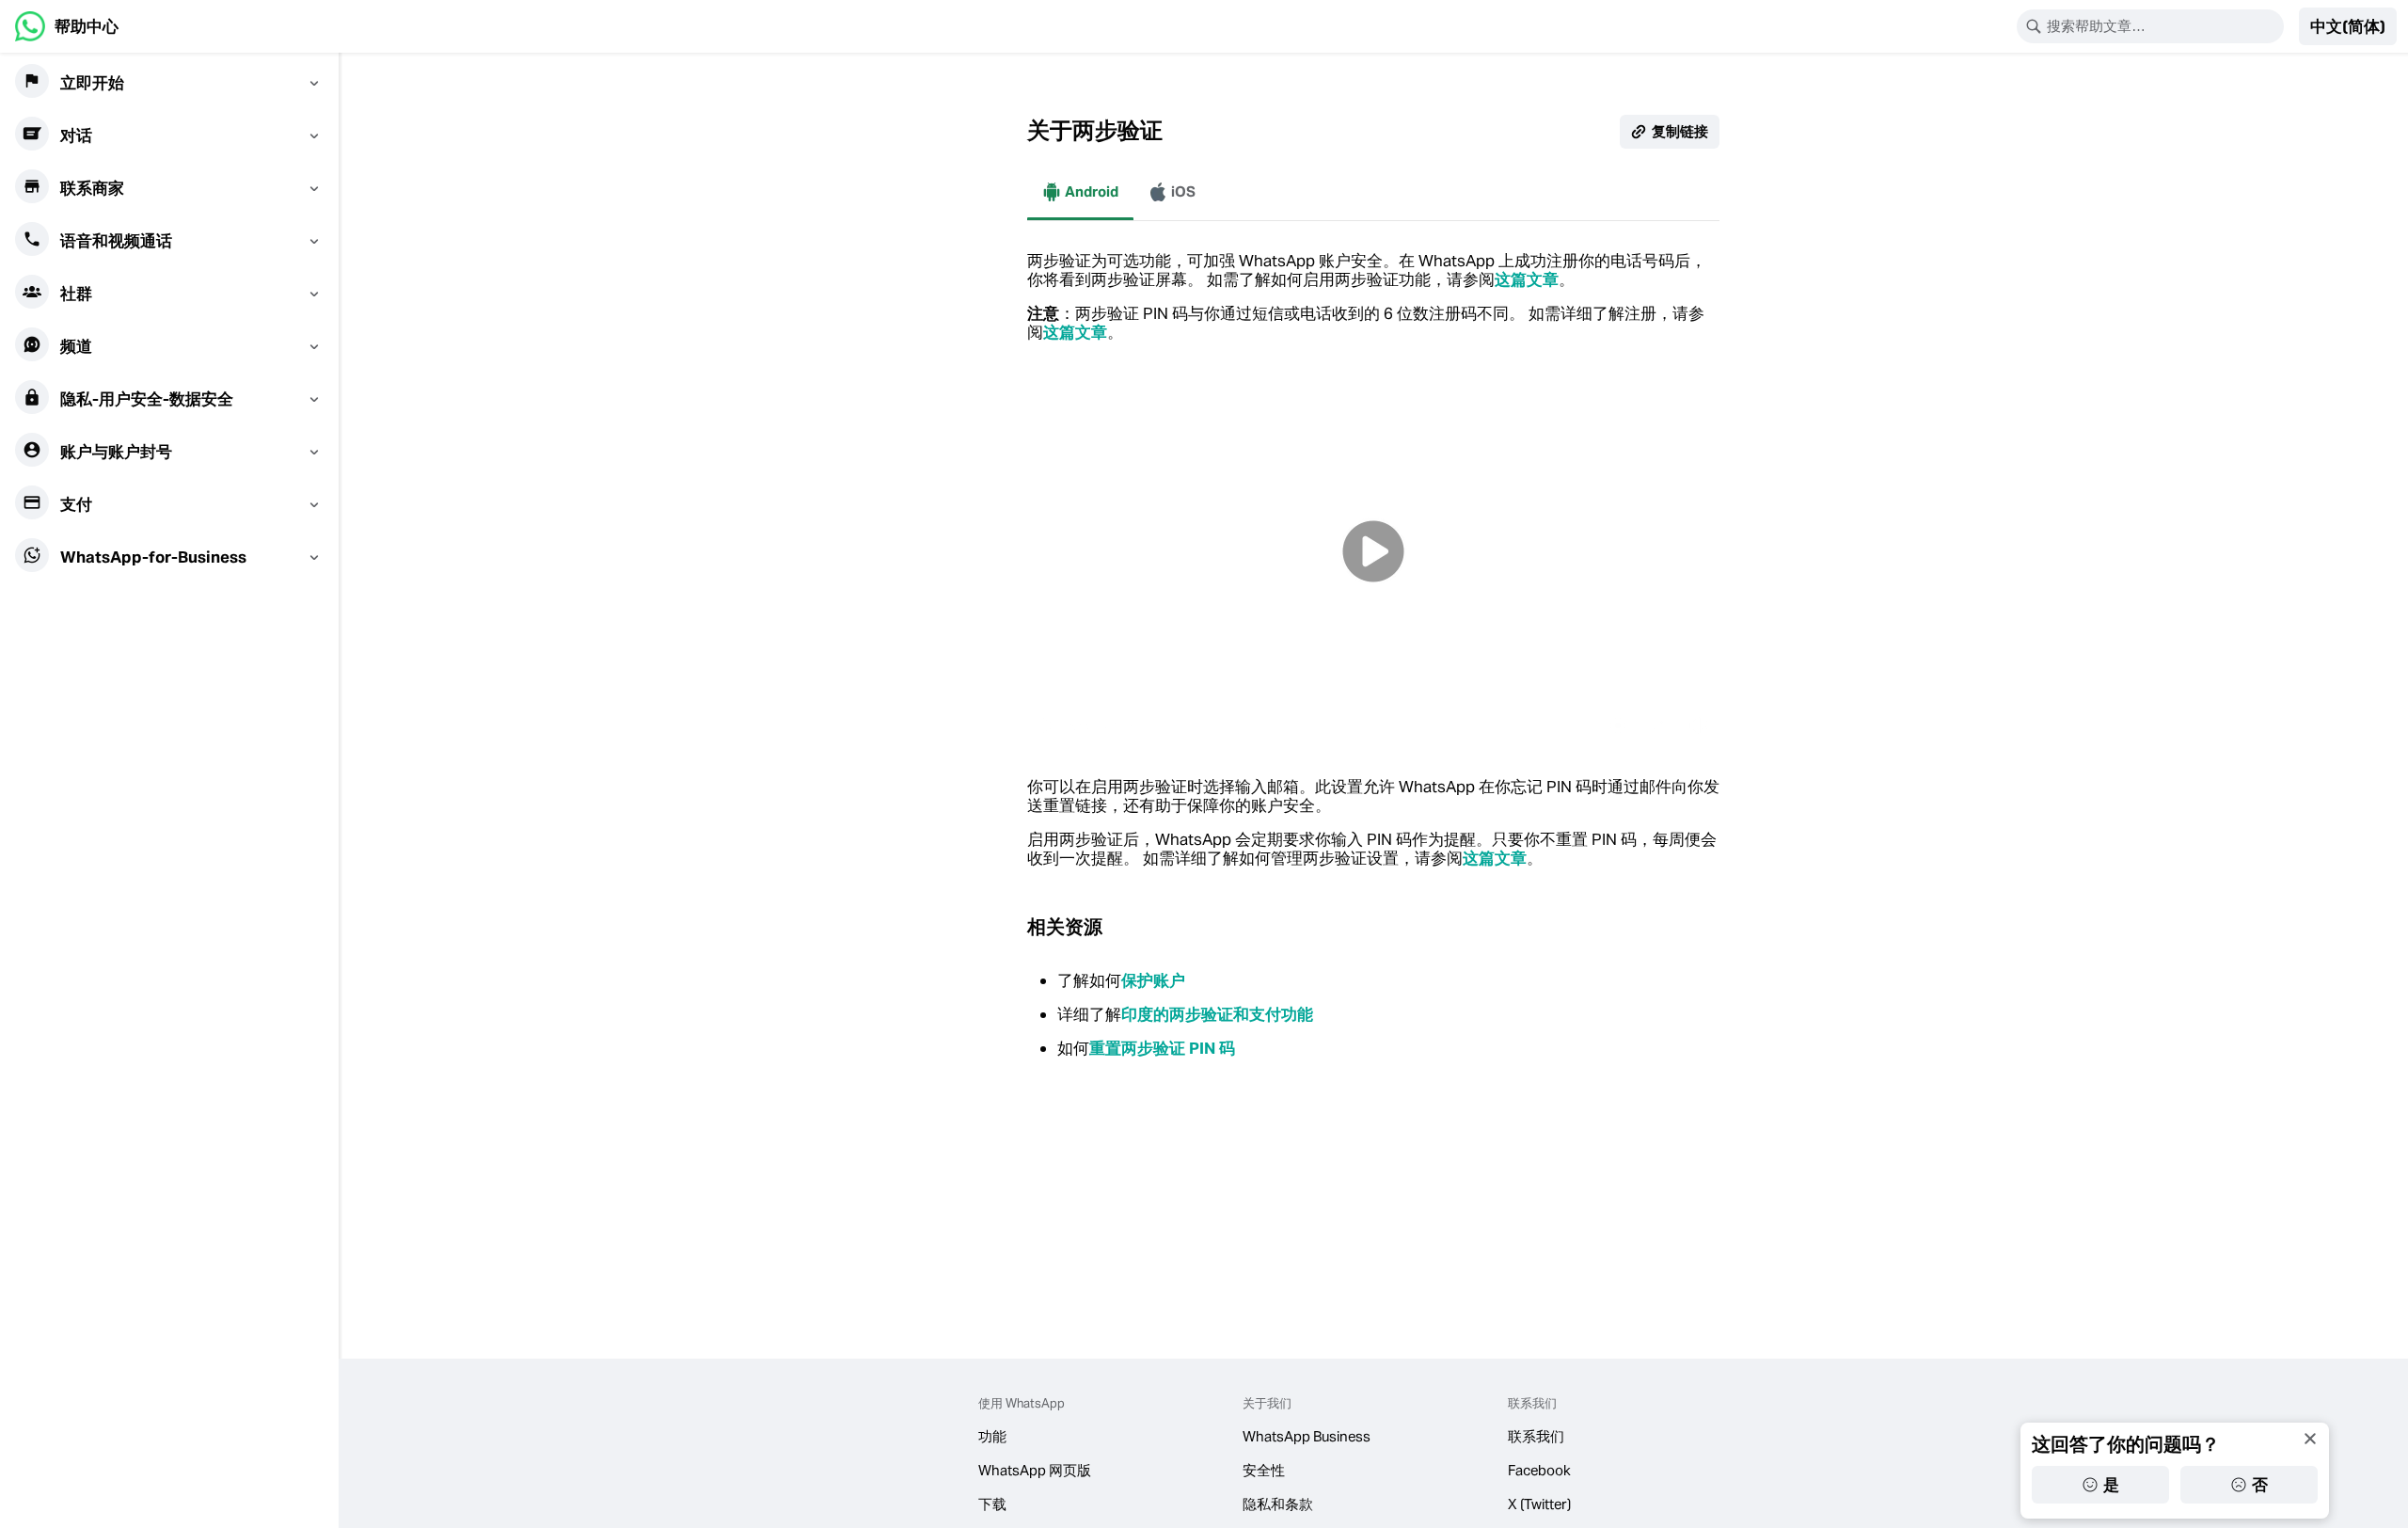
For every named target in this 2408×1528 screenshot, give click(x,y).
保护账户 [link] (1153, 980)
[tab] (1080, 192)
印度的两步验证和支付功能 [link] (1217, 1014)
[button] (2348, 26)
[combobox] (2162, 26)
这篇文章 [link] (1527, 279)
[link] (67, 26)
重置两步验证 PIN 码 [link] (1162, 1048)
